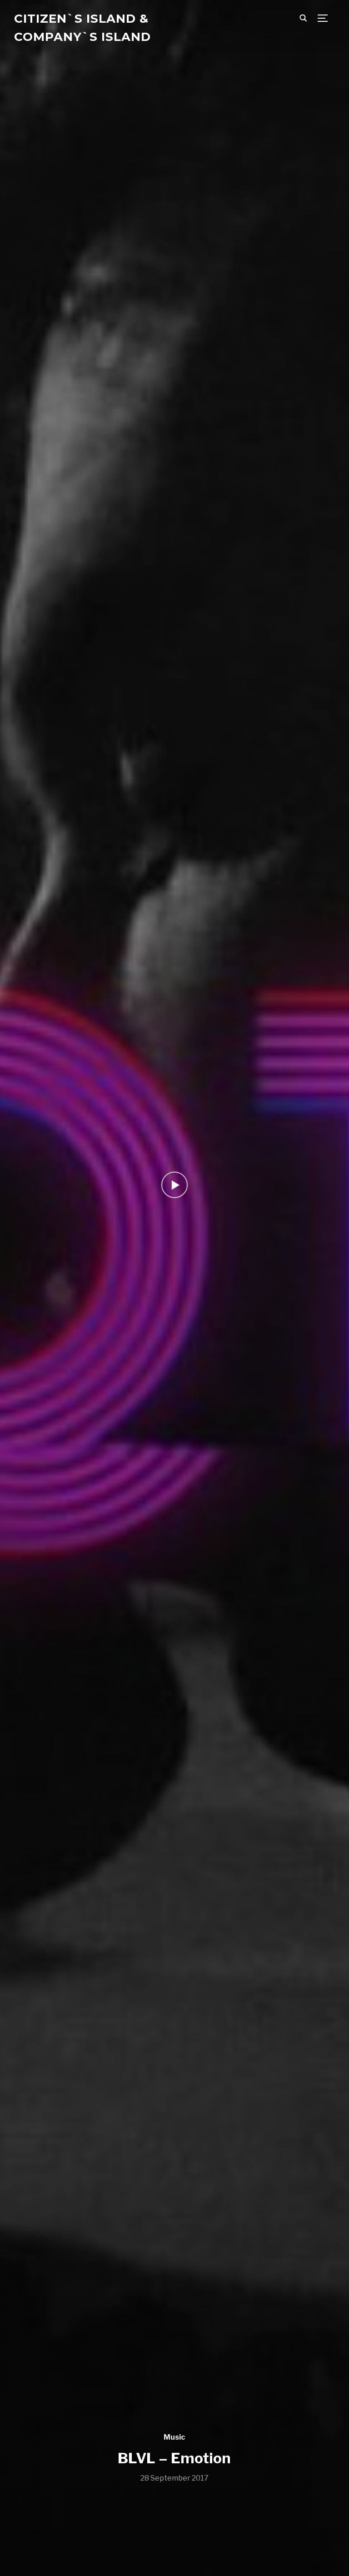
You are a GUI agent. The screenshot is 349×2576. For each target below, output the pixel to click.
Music (174, 2437)
